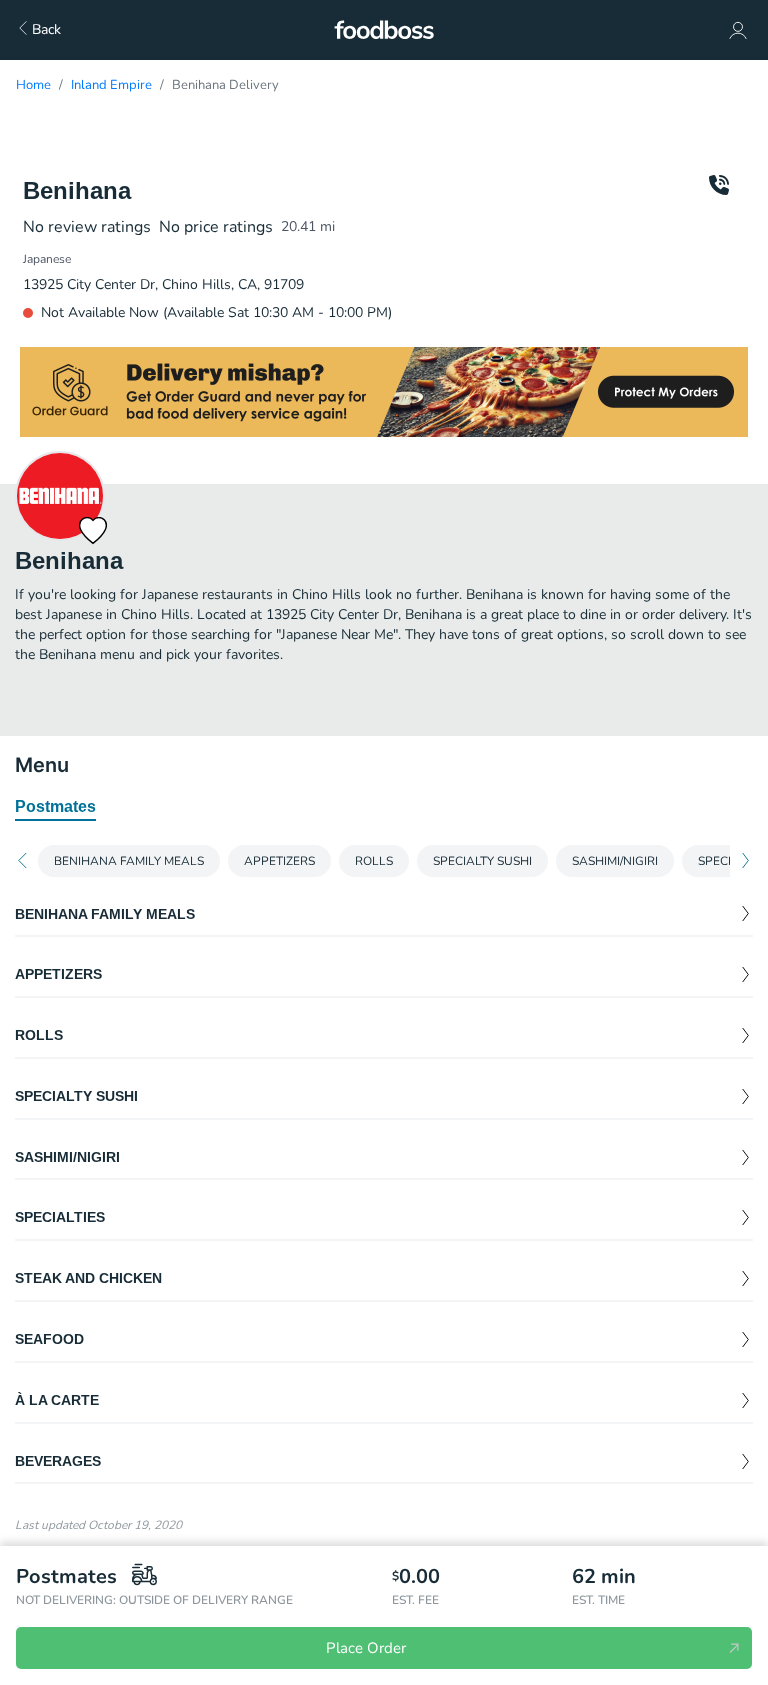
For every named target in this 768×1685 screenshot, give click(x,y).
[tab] (55, 808)
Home (33, 85)
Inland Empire (111, 85)
